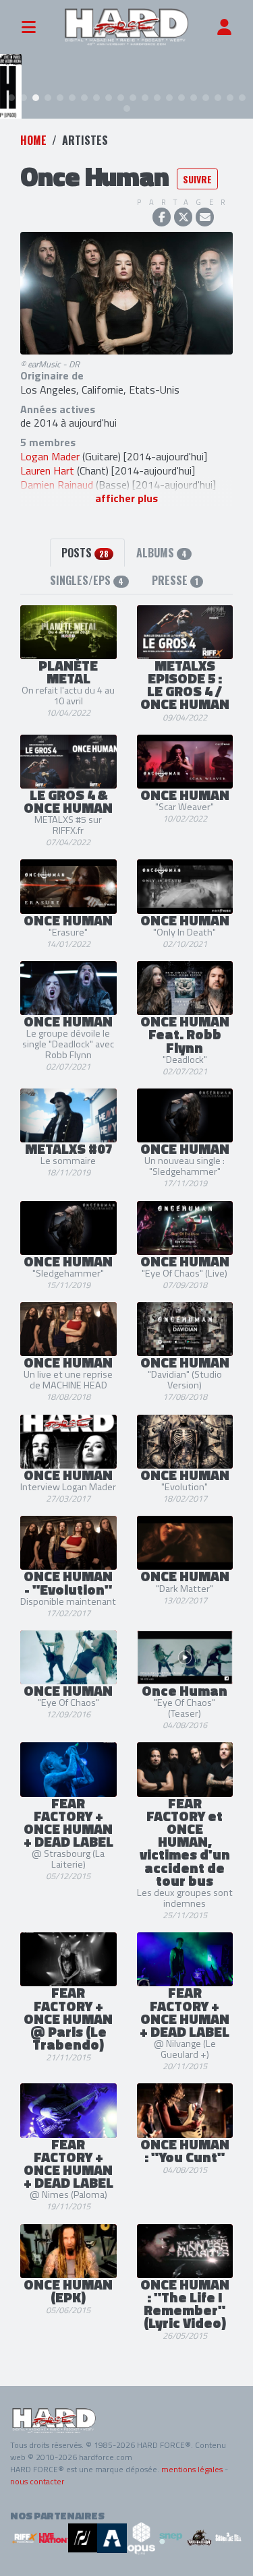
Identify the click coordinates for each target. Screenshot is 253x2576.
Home (33, 140)
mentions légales (192, 2469)
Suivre (197, 179)
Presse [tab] (175, 580)
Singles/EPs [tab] (87, 580)
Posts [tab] (85, 553)
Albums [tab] (162, 553)
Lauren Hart (47, 470)
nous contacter (37, 2481)
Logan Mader (50, 456)
